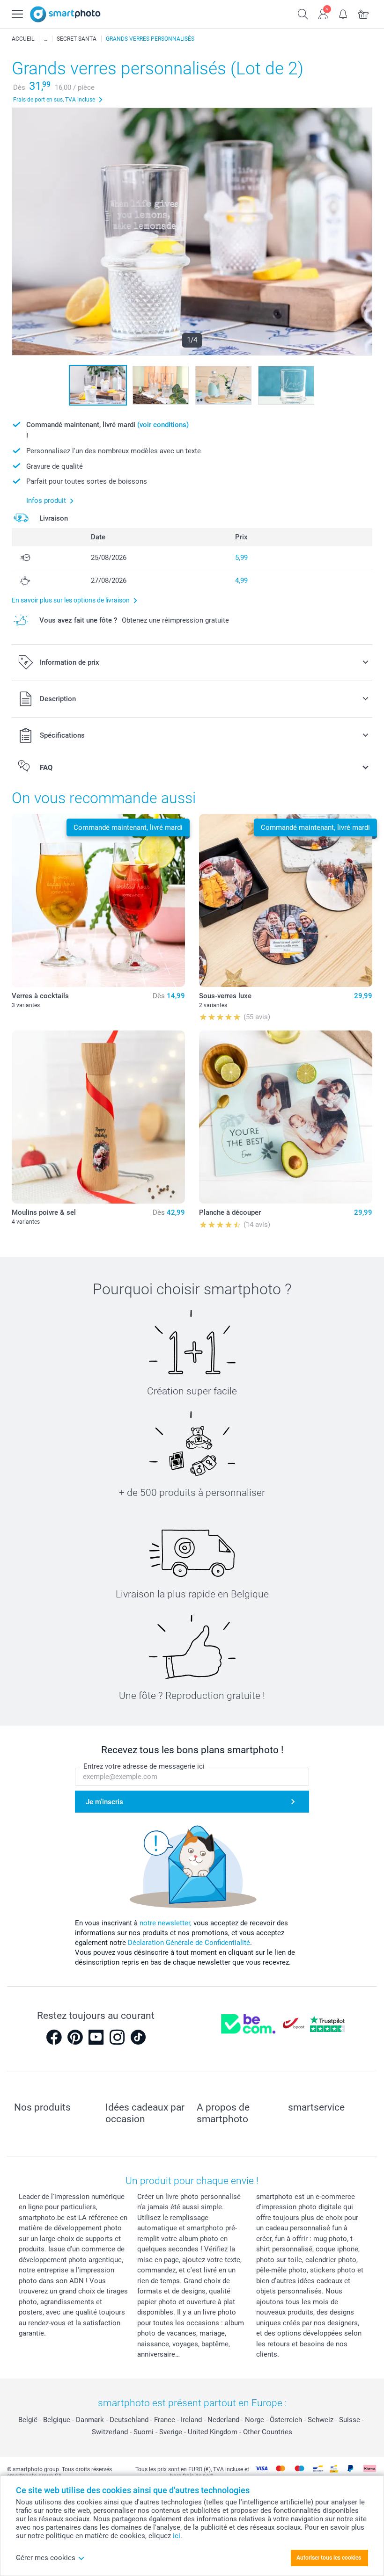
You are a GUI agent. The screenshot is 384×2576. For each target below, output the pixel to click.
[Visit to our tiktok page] (138, 2037)
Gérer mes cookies (46, 2558)
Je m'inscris (104, 1802)
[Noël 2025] (45, 39)
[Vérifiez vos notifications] (343, 13)
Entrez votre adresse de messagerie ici (144, 1766)
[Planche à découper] (286, 1117)
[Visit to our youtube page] (96, 2037)
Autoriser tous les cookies (329, 2558)
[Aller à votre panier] (364, 13)
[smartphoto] (65, 14)
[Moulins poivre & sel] (98, 1117)
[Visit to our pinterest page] (75, 2037)
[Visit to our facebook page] (54, 2037)
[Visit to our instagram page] (117, 2037)
